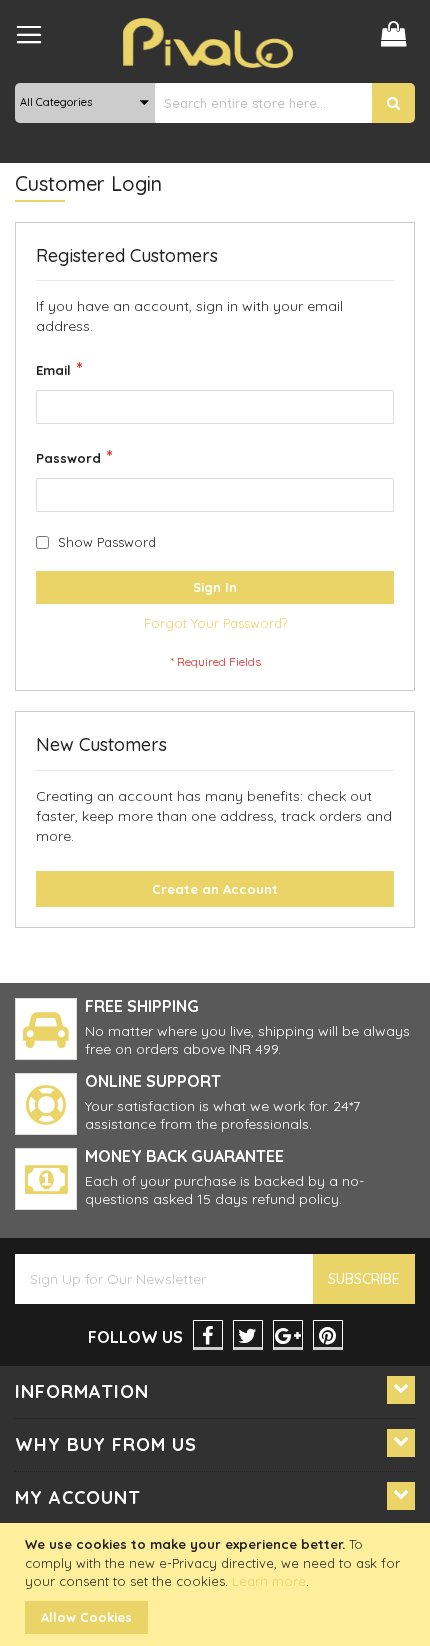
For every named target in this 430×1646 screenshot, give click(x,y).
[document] (217, 1584)
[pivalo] (208, 43)
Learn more (269, 1581)
